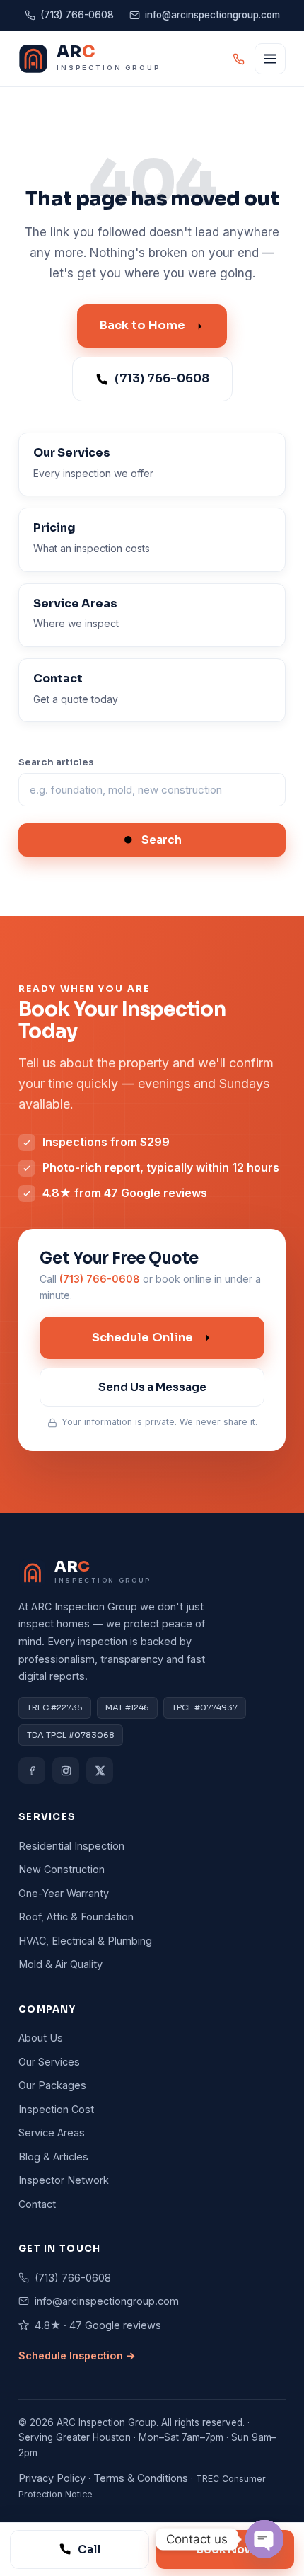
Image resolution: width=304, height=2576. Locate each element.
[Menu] (270, 59)
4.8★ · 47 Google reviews (98, 2325)
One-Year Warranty (64, 1893)
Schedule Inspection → (77, 2355)
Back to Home (142, 325)
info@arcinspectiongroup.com (212, 15)
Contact (37, 2204)
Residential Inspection (71, 1846)
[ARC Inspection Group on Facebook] (32, 1770)
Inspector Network (64, 2180)
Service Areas (52, 2133)
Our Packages (52, 2085)
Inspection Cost (56, 2109)
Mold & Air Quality (60, 1964)
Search (162, 840)
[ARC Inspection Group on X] (100, 1770)
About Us (41, 2038)
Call (89, 2549)
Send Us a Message (152, 1387)
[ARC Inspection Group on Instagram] (66, 1770)
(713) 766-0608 (77, 15)
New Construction (62, 1869)
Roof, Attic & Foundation (76, 1917)
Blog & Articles (53, 2157)
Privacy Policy (52, 2478)
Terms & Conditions (141, 2478)
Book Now (225, 2549)
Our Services (49, 2062)
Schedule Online (142, 1338)
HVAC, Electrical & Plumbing (85, 1941)
